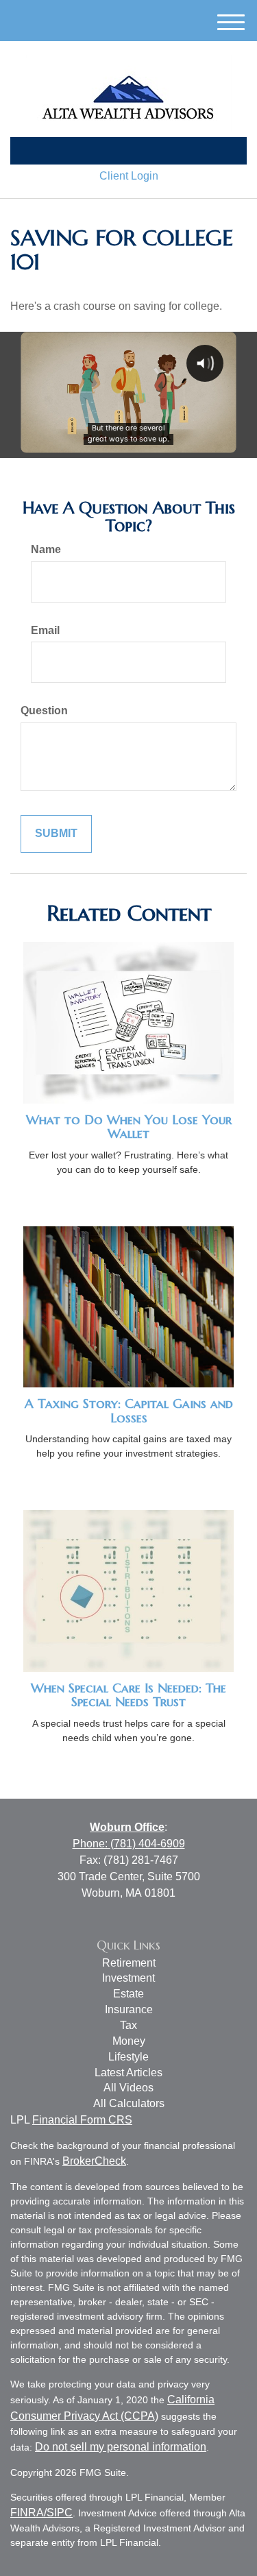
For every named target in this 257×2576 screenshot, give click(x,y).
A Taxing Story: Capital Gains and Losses (129, 1411)
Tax (128, 2025)
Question (44, 710)
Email (45, 630)
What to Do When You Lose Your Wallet (129, 1127)
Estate (128, 1994)
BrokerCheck (94, 2161)
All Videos (128, 2088)
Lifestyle (128, 2057)
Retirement (129, 1963)
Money (129, 2041)
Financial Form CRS (82, 2120)
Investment (128, 1978)
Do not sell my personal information (121, 2447)
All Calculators (129, 2103)
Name (46, 549)
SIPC (60, 2513)
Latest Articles (128, 2073)
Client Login (129, 176)
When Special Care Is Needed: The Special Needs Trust (128, 1695)
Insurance (129, 2009)
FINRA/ (28, 2513)
